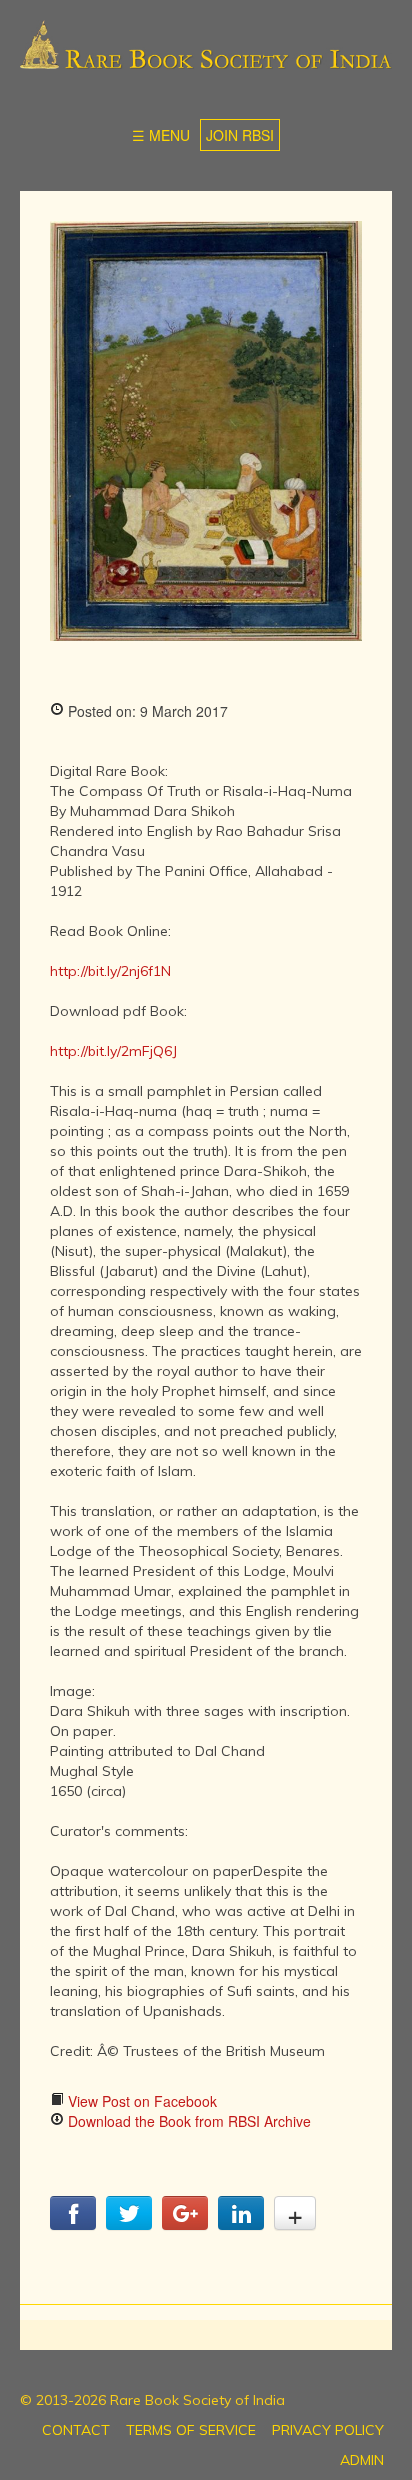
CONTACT (76, 2430)
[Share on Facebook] (73, 2224)
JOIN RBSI (240, 135)
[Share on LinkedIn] (241, 2224)
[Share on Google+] (185, 2224)
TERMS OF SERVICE (191, 2430)
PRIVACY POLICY (328, 2430)
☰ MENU (161, 135)
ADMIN (362, 2460)
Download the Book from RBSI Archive (187, 2121)
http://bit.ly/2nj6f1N (110, 971)
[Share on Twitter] (129, 2224)
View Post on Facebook (140, 2101)
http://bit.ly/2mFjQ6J (113, 1051)
